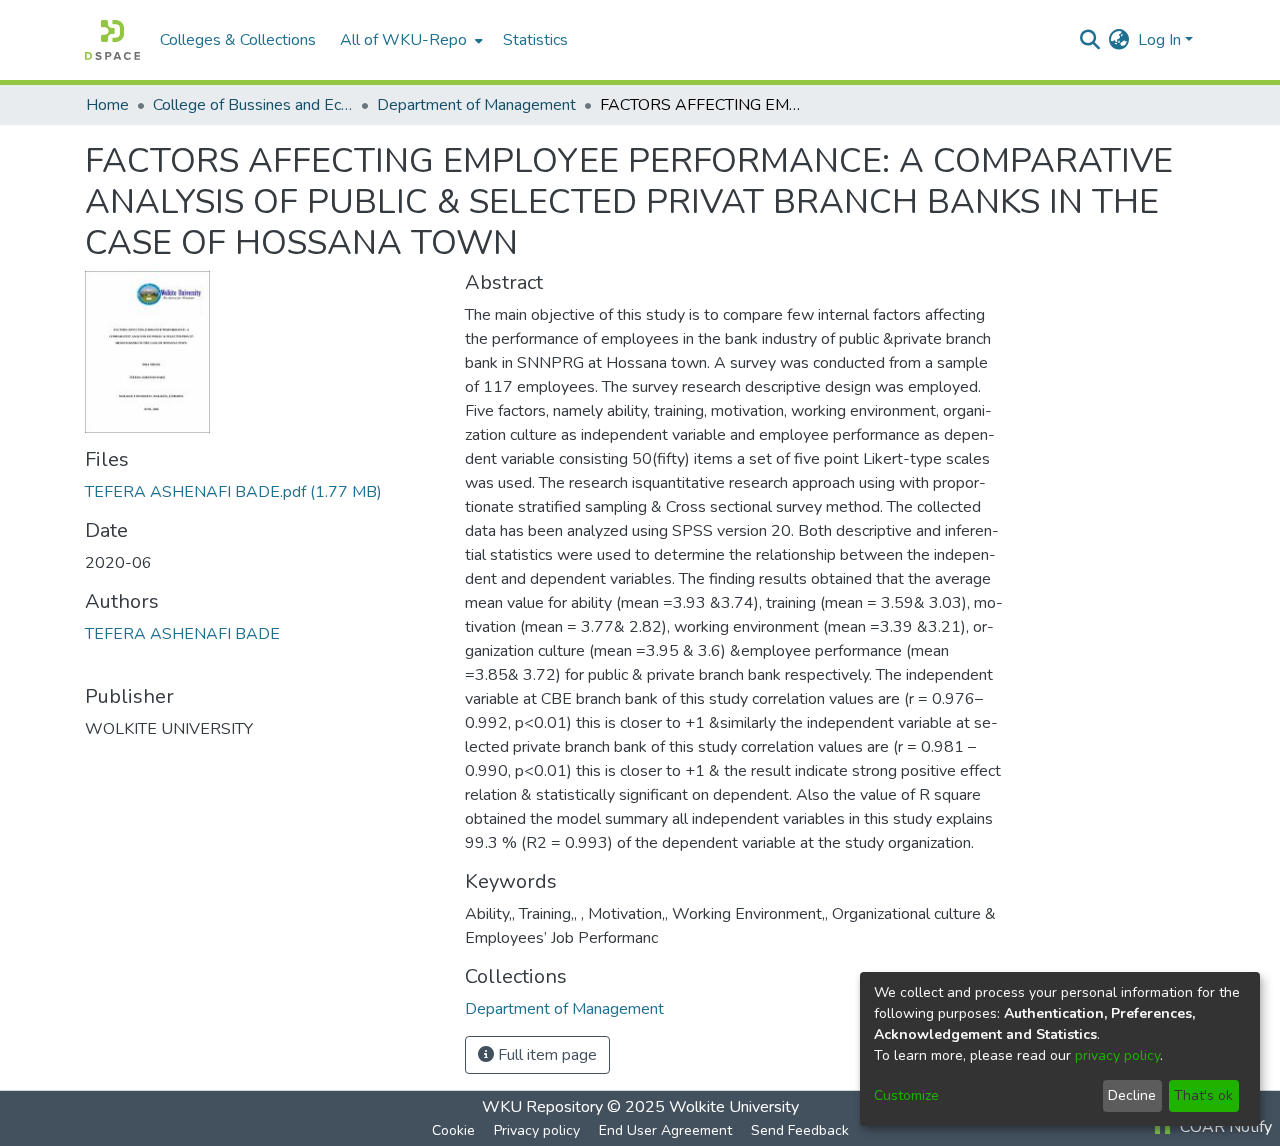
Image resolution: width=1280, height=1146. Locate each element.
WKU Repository (542, 1107)
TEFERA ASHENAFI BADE (182, 634)
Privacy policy (537, 1130)
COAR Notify (1224, 1127)
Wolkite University (734, 1107)
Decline (1132, 1095)
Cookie (453, 1130)
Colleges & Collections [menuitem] (238, 40)
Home (107, 105)
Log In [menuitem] (1159, 40)
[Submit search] (1090, 40)
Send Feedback (800, 1130)
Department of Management (476, 105)
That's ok (1203, 1095)
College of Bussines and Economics (253, 105)
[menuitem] (409, 40)
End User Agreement (665, 1130)
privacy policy (1117, 1055)
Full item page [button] (545, 1055)
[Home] (112, 40)
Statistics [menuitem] (535, 40)
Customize (906, 1095)
